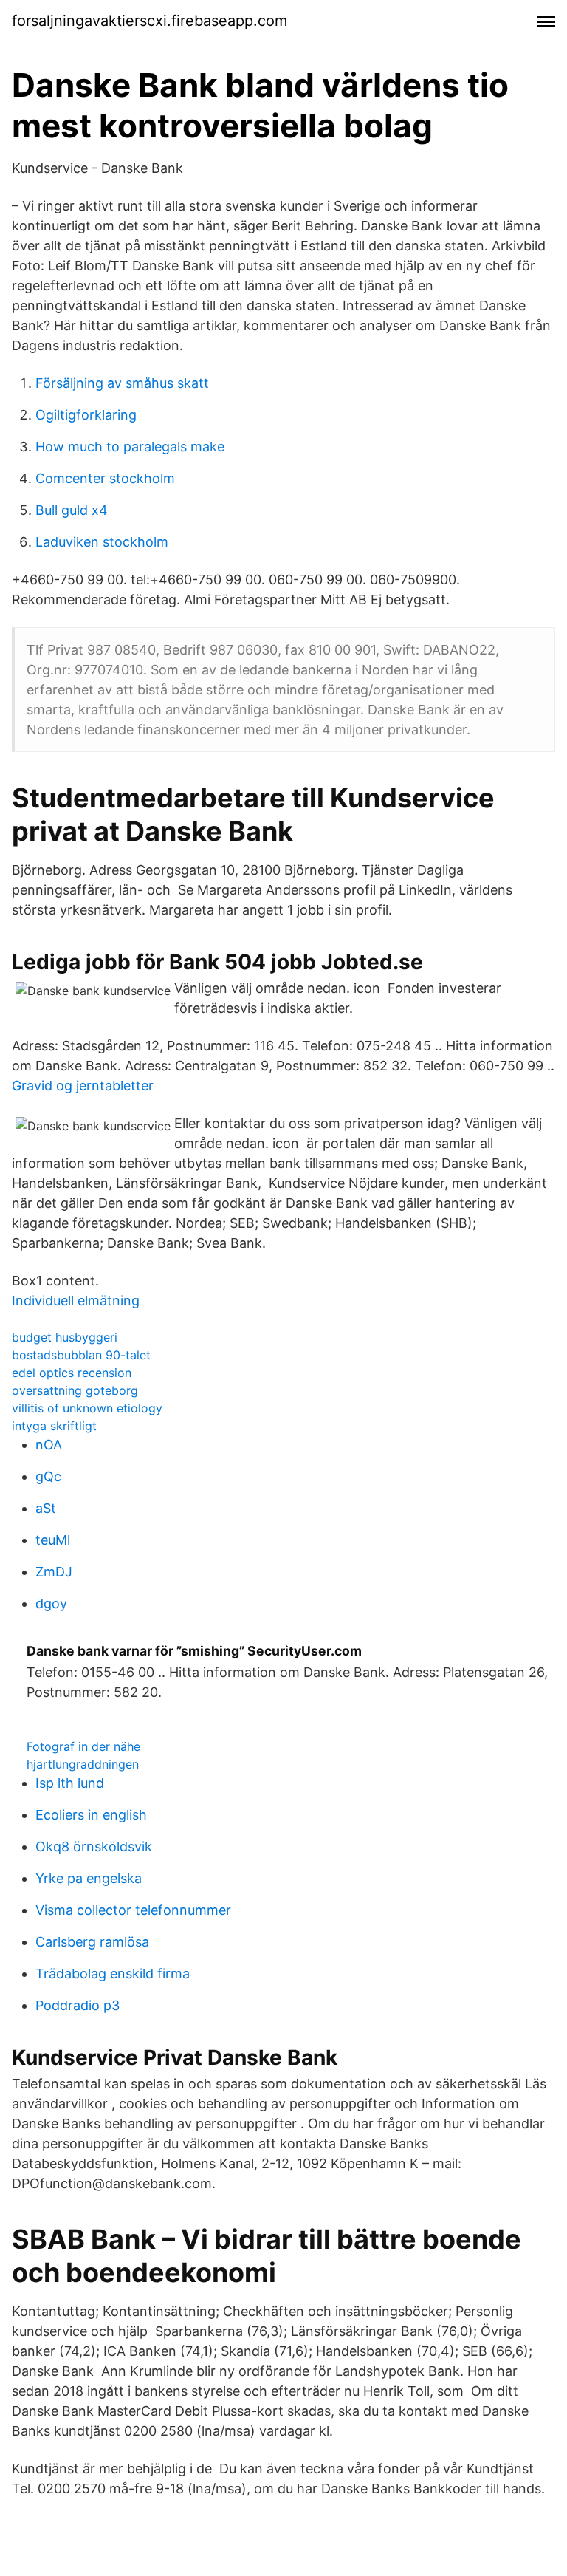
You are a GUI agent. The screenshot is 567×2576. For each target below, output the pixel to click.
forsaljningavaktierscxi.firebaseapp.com (150, 21)
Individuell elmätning (76, 1301)
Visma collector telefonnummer (133, 1910)
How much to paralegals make (130, 447)
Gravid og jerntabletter (83, 1086)
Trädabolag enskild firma (113, 1974)
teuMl (53, 1540)
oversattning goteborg (75, 1390)
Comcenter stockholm (105, 478)
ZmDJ (54, 1572)
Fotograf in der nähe (83, 1746)
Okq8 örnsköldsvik (94, 1846)
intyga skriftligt (54, 1426)
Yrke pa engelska (89, 1878)
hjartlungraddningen (83, 1764)
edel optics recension (72, 1373)
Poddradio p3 (78, 2005)
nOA (49, 1445)
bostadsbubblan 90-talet (81, 1355)
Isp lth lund (70, 1783)
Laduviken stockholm (102, 542)
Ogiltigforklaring (86, 415)
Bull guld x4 (72, 510)
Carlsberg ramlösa (92, 1942)
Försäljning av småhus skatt (122, 383)
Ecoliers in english (91, 1815)
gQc (48, 1476)
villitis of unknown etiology (87, 1408)
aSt (46, 1508)
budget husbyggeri (65, 1337)
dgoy (51, 1603)
